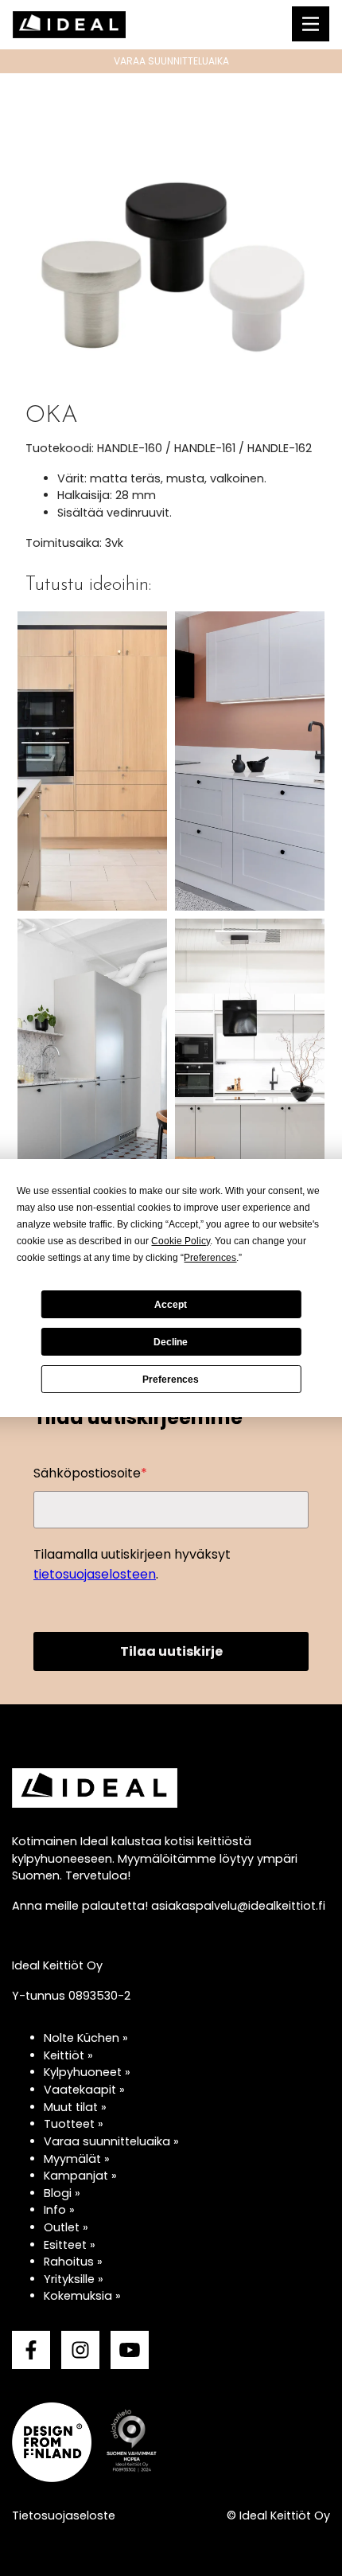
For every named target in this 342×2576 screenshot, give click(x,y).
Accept (171, 1305)
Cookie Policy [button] (181, 1241)
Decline (171, 1342)
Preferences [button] (210, 1258)
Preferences (171, 1380)
